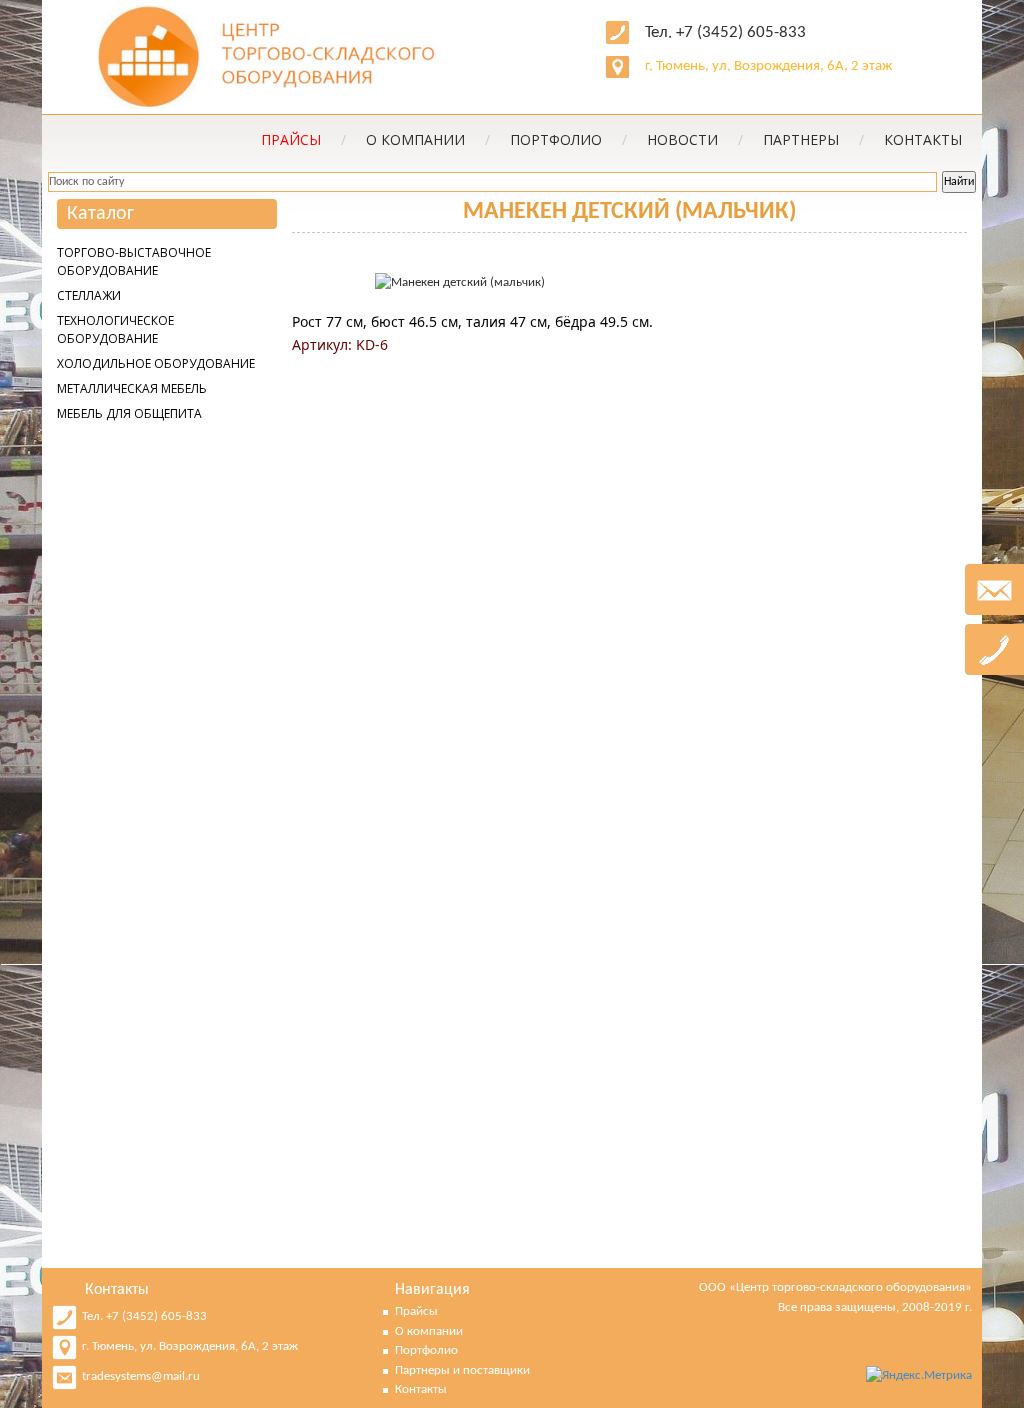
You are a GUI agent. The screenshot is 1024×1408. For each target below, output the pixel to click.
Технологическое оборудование (115, 329)
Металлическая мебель (132, 388)
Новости (695, 139)
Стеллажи (89, 295)
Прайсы (416, 1311)
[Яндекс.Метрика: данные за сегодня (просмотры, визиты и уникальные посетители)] (919, 1376)
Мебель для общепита (129, 413)
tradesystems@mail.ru (141, 1376)
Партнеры (813, 139)
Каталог (100, 214)
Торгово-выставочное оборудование (134, 261)
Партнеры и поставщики (462, 1370)
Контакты (923, 139)
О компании (428, 139)
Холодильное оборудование (156, 363)
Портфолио (568, 139)
